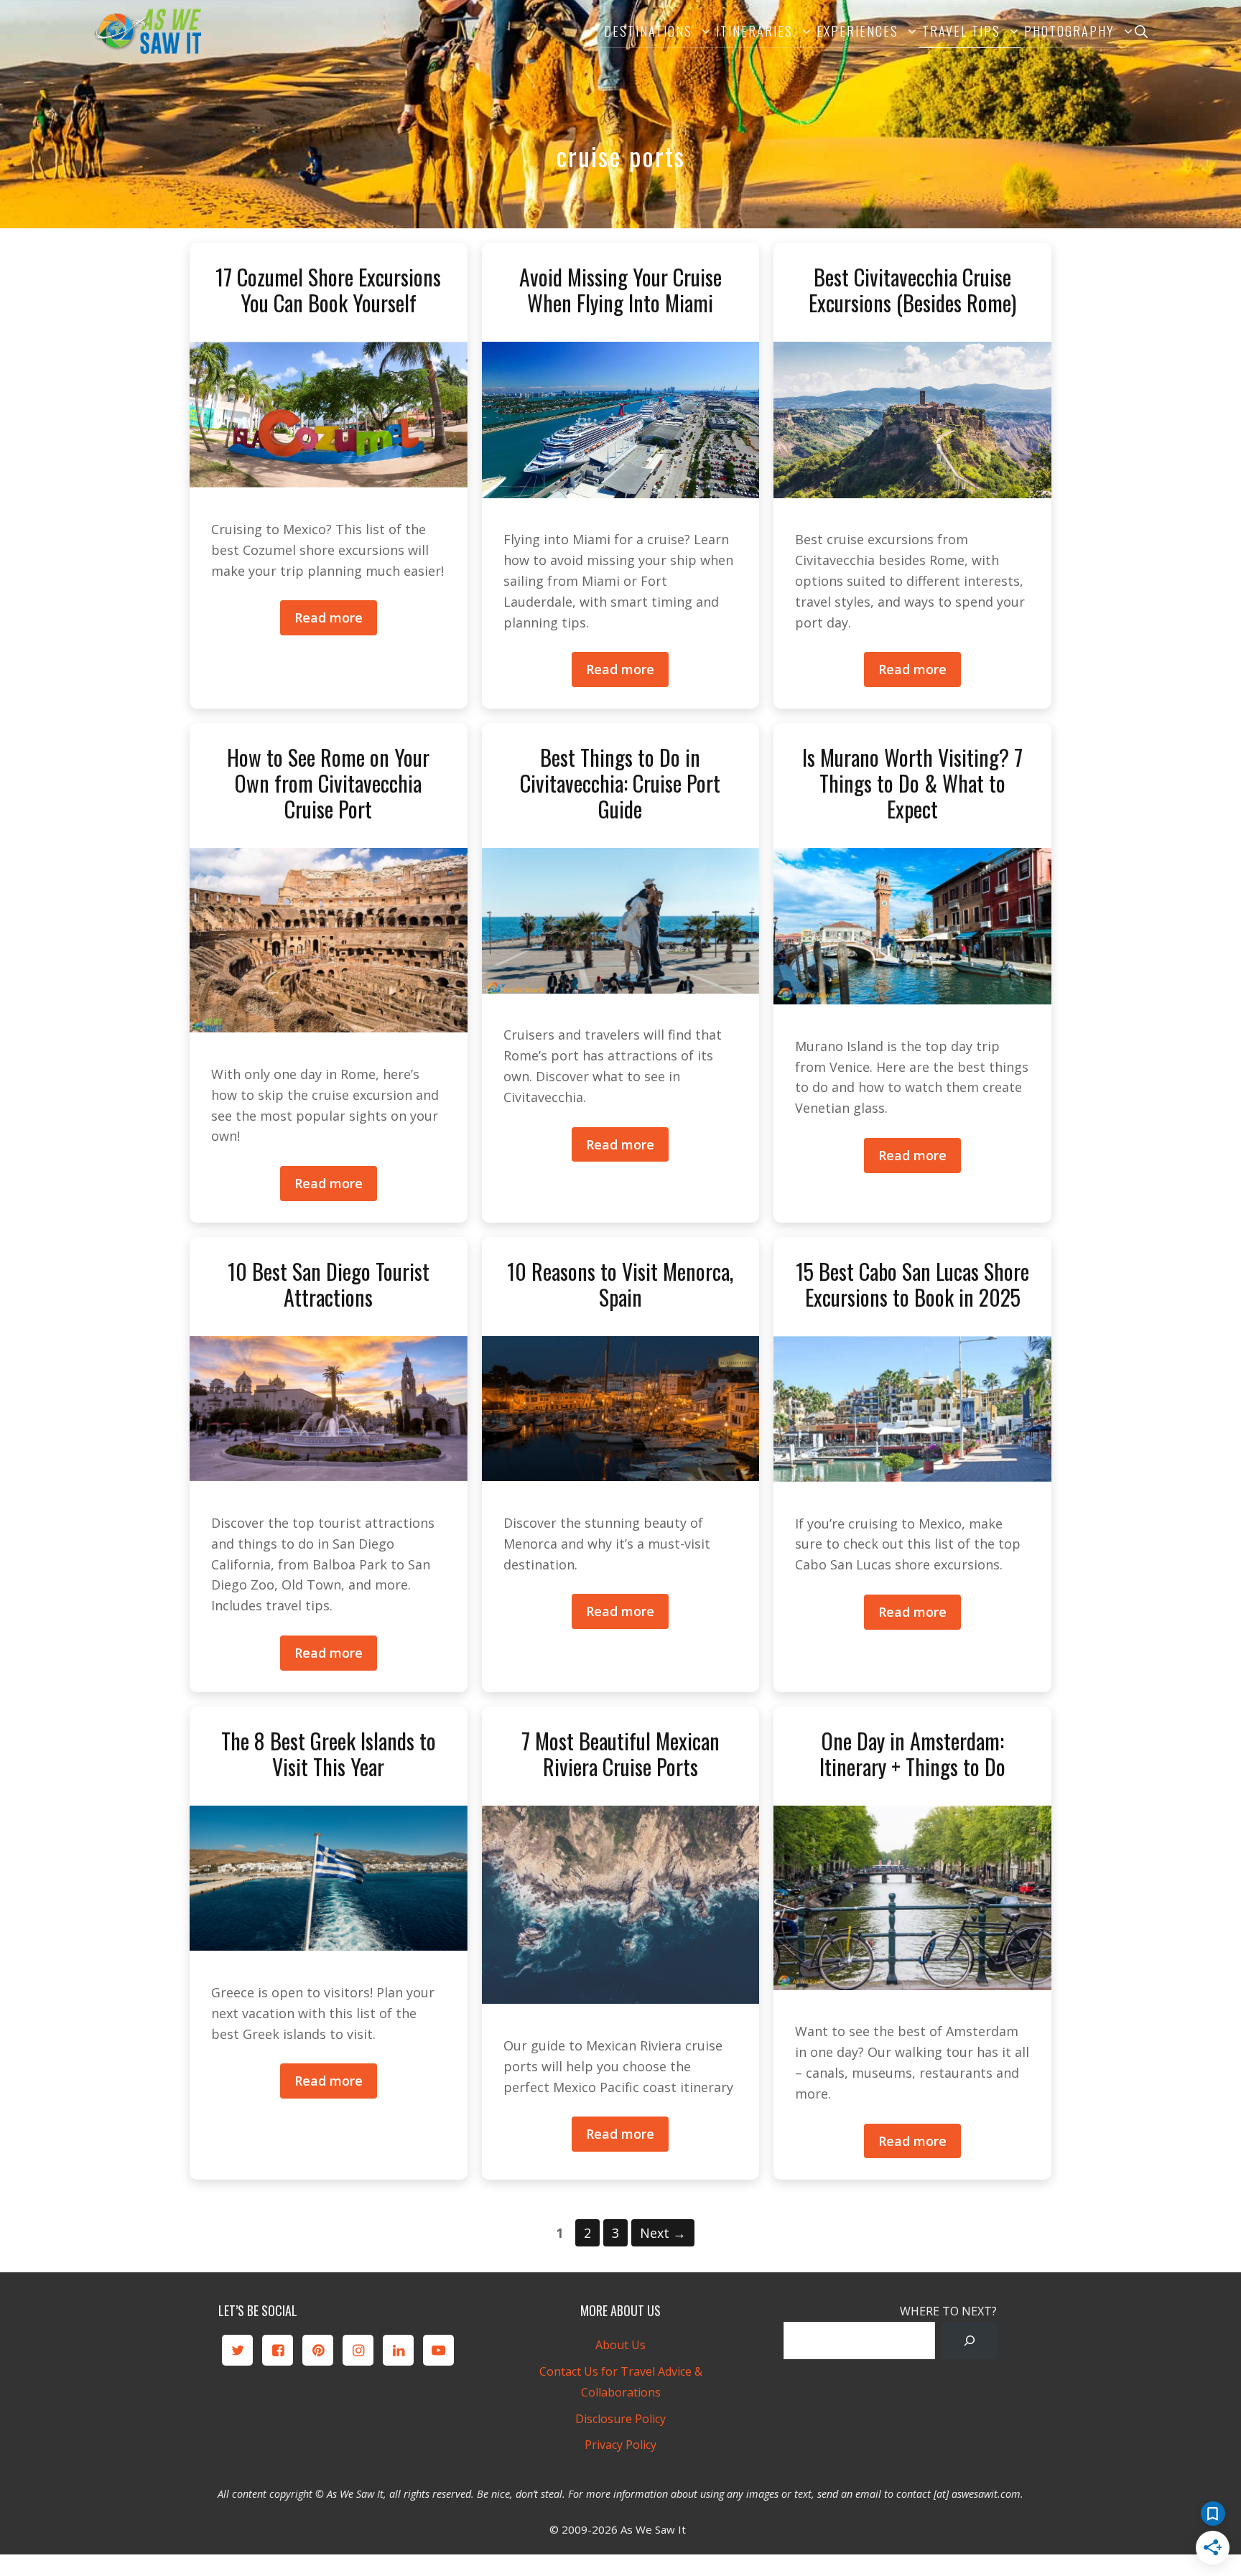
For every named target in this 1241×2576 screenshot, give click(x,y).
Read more (329, 617)
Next (663, 2233)
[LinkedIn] (398, 2350)
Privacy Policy (620, 2445)
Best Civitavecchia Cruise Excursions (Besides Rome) (912, 290)
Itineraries (754, 31)
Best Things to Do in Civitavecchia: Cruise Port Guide (620, 783)
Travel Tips (961, 31)
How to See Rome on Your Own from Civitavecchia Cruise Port (328, 783)
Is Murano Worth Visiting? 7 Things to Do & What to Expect (912, 783)
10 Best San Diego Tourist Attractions (329, 1284)
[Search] (970, 2341)
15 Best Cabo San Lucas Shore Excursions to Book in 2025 (912, 1284)
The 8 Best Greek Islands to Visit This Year (329, 1754)
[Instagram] (358, 2350)
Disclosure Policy (620, 2419)
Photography (1069, 31)
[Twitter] (237, 2350)
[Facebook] (278, 2350)
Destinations (648, 31)
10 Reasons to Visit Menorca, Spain (620, 1284)
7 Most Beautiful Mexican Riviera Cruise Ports (620, 1754)
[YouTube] (438, 2350)
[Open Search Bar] (1141, 31)
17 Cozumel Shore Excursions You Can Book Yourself (328, 290)
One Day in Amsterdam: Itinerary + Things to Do (912, 1754)
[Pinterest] (318, 2350)
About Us (620, 2345)
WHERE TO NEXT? (948, 2311)
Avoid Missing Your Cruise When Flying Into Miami (620, 290)
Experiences (857, 31)
